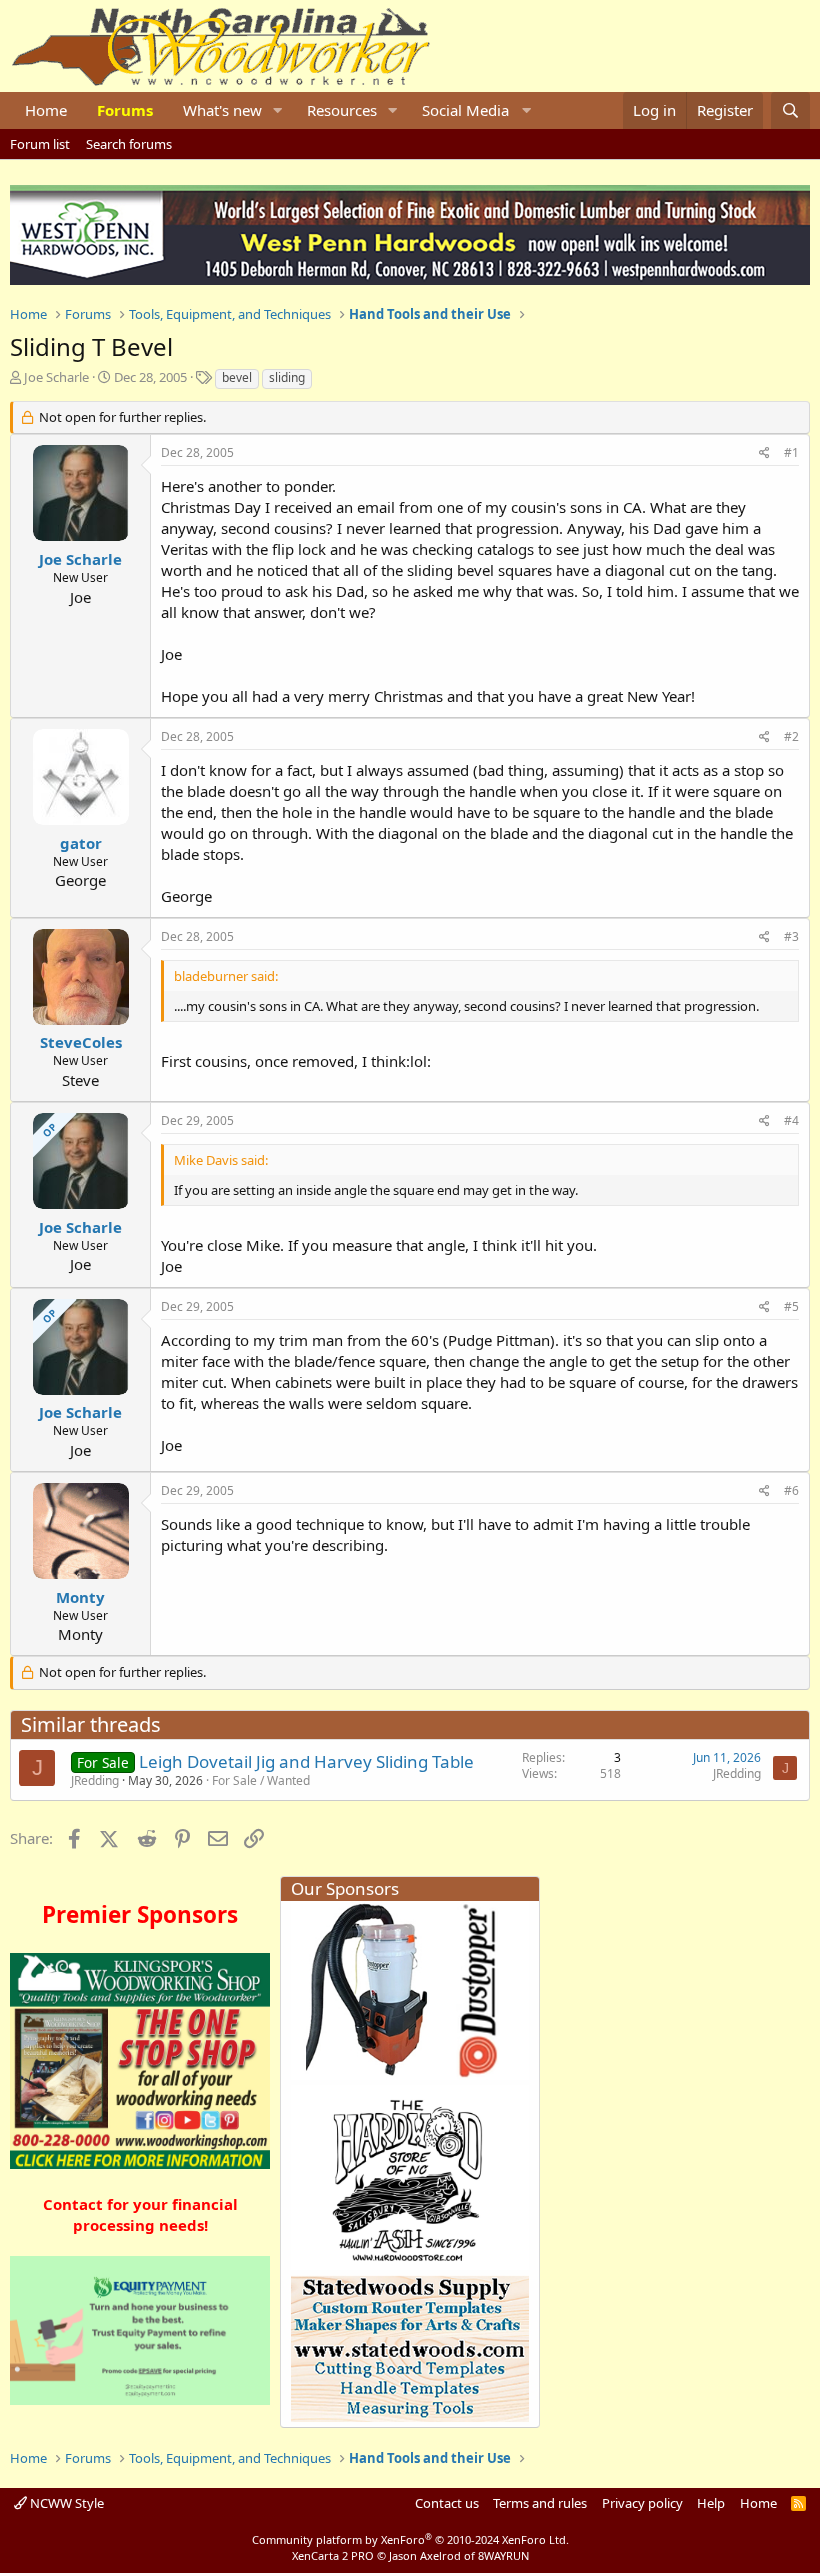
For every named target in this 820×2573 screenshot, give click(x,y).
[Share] (764, 453)
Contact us (447, 2503)
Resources (342, 110)
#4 (791, 1120)
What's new (222, 110)
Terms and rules (540, 2503)
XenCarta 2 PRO (333, 2555)
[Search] (790, 110)
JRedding (95, 1780)
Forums (125, 110)
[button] (278, 110)
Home (46, 110)
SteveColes (81, 1042)
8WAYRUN (503, 2555)
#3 (791, 936)
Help (711, 2503)
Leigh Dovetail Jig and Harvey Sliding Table (306, 1761)
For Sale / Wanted (261, 1780)
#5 (791, 1306)
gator (81, 843)
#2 (791, 736)
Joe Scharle (56, 377)
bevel (237, 377)
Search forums (129, 144)
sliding (287, 377)
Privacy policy (642, 2503)
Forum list (40, 144)
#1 (791, 452)
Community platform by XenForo (410, 2539)
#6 (791, 1490)
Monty (80, 1597)
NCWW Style (65, 2503)
